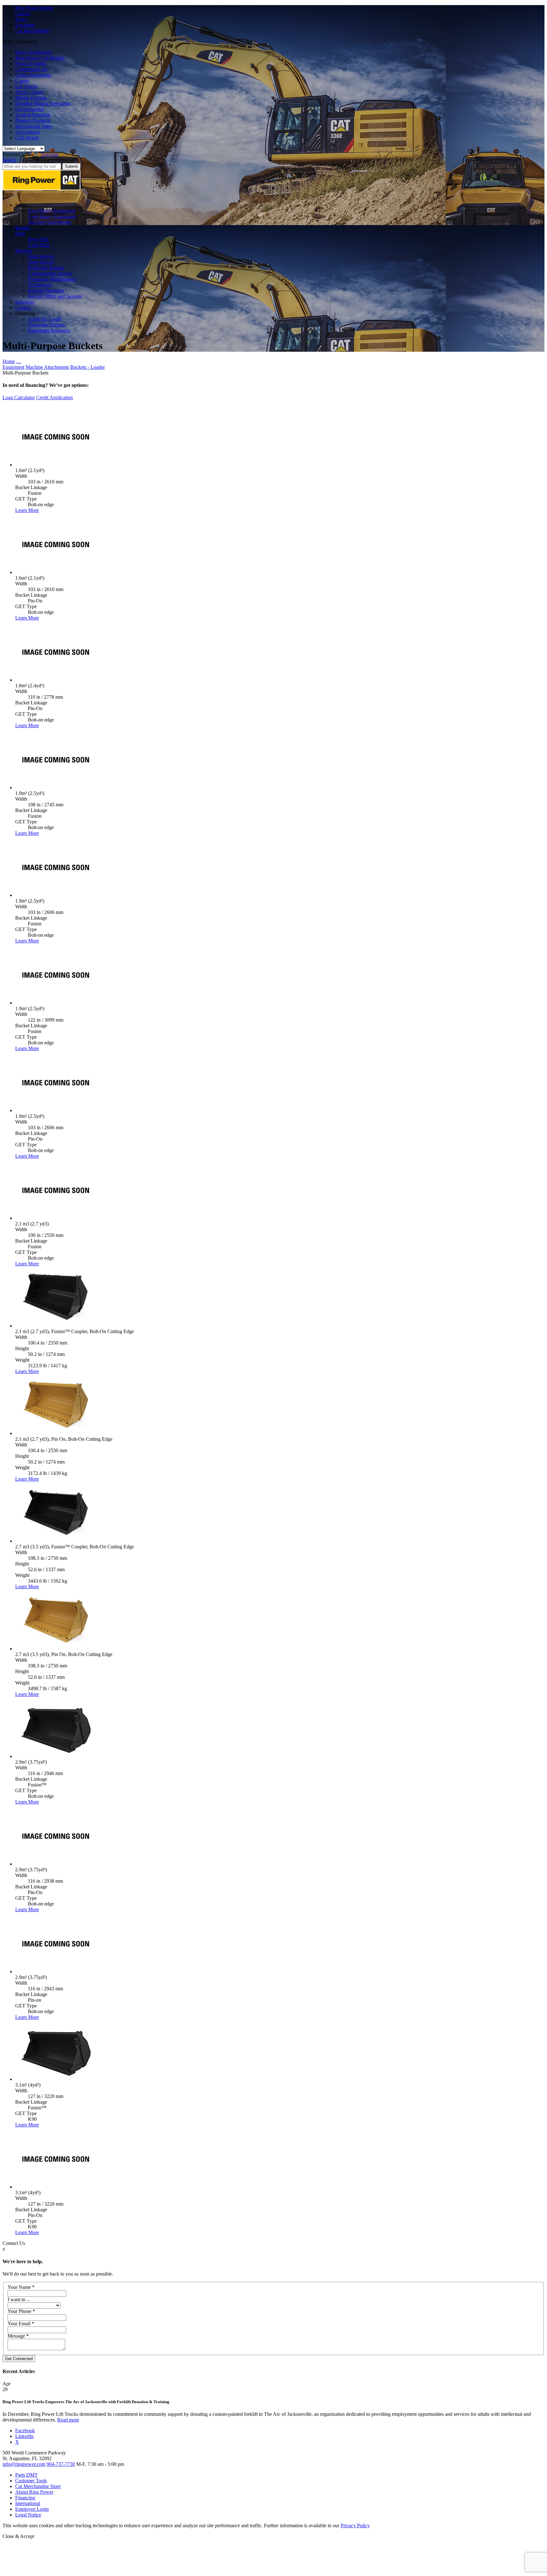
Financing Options (46, 325)
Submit (71, 166)
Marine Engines (31, 98)
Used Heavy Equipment (52, 216)
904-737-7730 (61, 2464)
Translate (50, 154)
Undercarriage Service (50, 273)
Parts (20, 233)
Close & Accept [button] (18, 2536)
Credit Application (54, 397)
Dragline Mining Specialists (43, 103)
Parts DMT (26, 2475)
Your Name (21, 2287)
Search (9, 160)
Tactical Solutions (33, 115)
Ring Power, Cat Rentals (40, 58)
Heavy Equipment (33, 52)
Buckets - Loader (88, 367)
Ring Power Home (34, 8)
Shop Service (41, 262)
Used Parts (39, 245)
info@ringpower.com (24, 2464)
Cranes (22, 81)
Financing (25, 2498)
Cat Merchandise (32, 31)
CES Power (27, 138)
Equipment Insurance (49, 330)
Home (9, 361)
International (28, 2503)
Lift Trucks (26, 86)
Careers (23, 13)
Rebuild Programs (46, 290)
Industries (25, 302)
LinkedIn (24, 2436)
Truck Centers (29, 92)
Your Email (21, 2324)
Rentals (23, 228)
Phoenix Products (33, 120)
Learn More (27, 510)
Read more (68, 2420)
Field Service (41, 256)
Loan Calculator (19, 397)
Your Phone (21, 2311)
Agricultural (27, 132)
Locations (25, 25)
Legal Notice (28, 2515)
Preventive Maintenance (52, 279)
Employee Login (32, 2509)
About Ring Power (34, 2492)
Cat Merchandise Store (38, 2486)
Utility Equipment (33, 75)
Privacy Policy (355, 2526)
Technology (40, 285)
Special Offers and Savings (55, 296)
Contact (23, 308)
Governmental (29, 109)
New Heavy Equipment (52, 211)
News (21, 19)
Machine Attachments (50, 222)
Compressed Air (31, 69)
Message (18, 2336)
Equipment (13, 367)
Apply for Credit (44, 319)
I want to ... (19, 2299)
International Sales (34, 126)
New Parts (38, 239)
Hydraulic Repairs (46, 268)
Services (24, 251)
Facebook (25, 2431)
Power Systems (31, 63)
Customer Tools (31, 2481)
